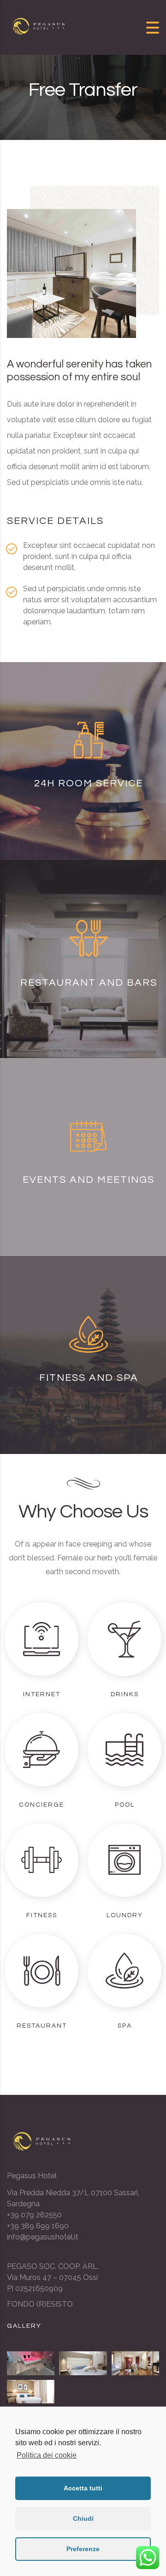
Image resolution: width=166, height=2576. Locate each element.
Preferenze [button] (83, 2549)
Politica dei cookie (47, 2455)
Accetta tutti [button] (83, 2488)
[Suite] (31, 2392)
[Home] (41, 27)
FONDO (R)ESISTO (40, 2304)
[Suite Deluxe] (135, 2363)
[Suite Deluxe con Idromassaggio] (31, 2363)
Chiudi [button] (83, 2518)
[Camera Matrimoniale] (83, 2363)
